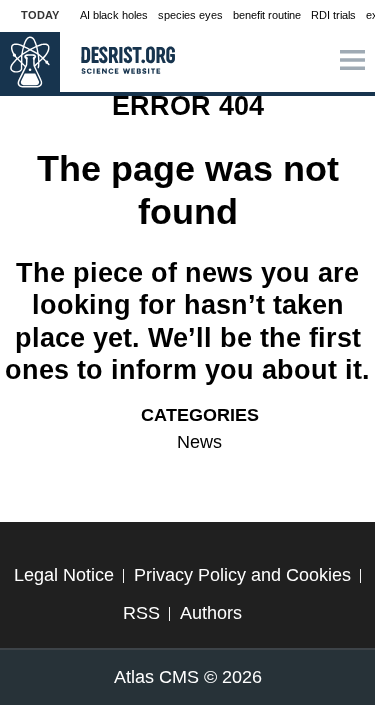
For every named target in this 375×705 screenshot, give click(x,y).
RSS (141, 613)
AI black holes (114, 15)
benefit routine (267, 15)
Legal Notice (64, 575)
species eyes (190, 15)
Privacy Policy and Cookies (242, 575)
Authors (211, 613)
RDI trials (333, 15)
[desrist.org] (30, 62)
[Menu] (352, 61)
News (199, 442)
